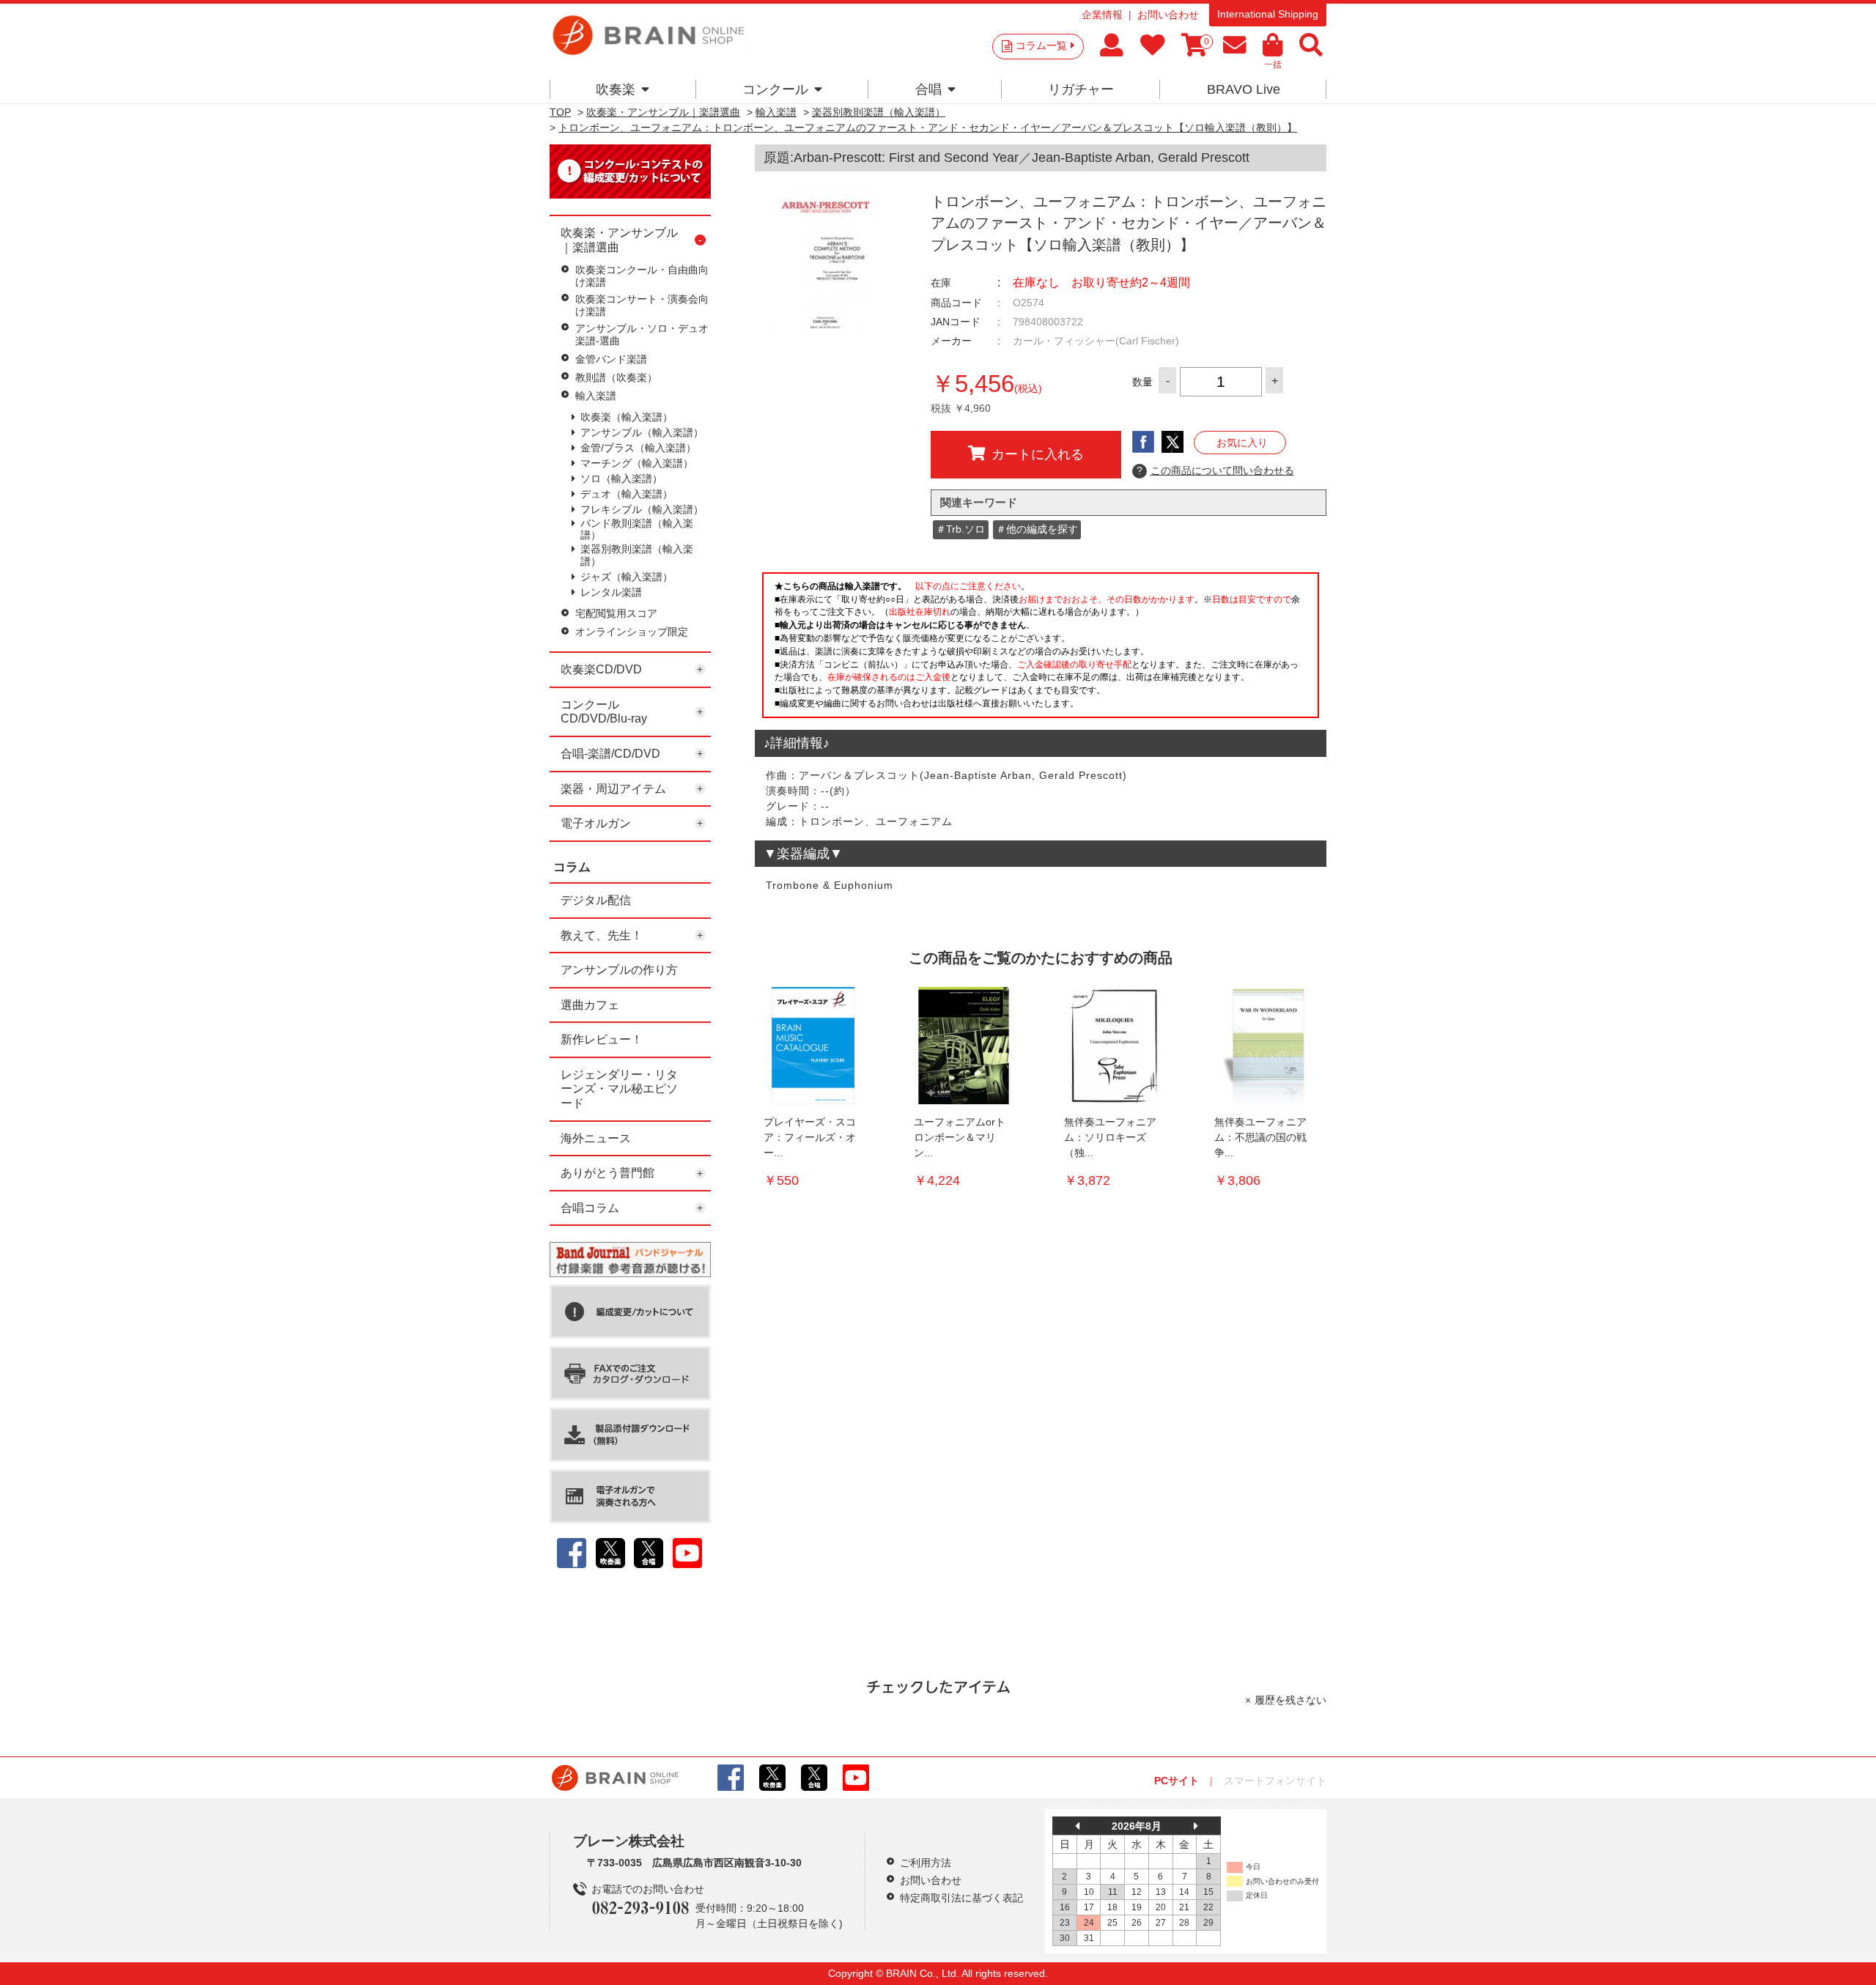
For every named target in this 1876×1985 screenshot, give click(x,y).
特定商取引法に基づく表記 (961, 1898)
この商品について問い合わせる (1215, 470)
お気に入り (1242, 443)
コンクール (775, 89)
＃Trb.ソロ (960, 529)
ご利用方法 (926, 1863)
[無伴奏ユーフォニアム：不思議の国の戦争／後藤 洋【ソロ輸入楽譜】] (1264, 1046)
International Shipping (1268, 14)
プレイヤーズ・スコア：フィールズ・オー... (810, 1137)
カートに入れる (1038, 454)
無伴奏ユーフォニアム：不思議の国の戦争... (1260, 1137)
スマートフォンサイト (1275, 1781)
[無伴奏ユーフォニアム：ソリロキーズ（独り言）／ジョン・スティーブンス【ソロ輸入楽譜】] (1114, 1046)
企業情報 (1102, 15)
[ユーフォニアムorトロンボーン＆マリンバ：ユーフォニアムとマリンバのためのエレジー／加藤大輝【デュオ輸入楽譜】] (964, 1046)
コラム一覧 (1041, 45)
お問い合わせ (1168, 15)
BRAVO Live (1244, 89)
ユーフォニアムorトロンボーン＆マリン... (960, 1137)
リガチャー (1081, 89)
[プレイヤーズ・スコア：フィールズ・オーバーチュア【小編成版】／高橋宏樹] (813, 1046)
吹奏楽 (616, 89)
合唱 (928, 89)
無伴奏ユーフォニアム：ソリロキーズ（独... (1110, 1137)
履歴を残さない (1290, 1700)
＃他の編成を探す (1037, 529)
